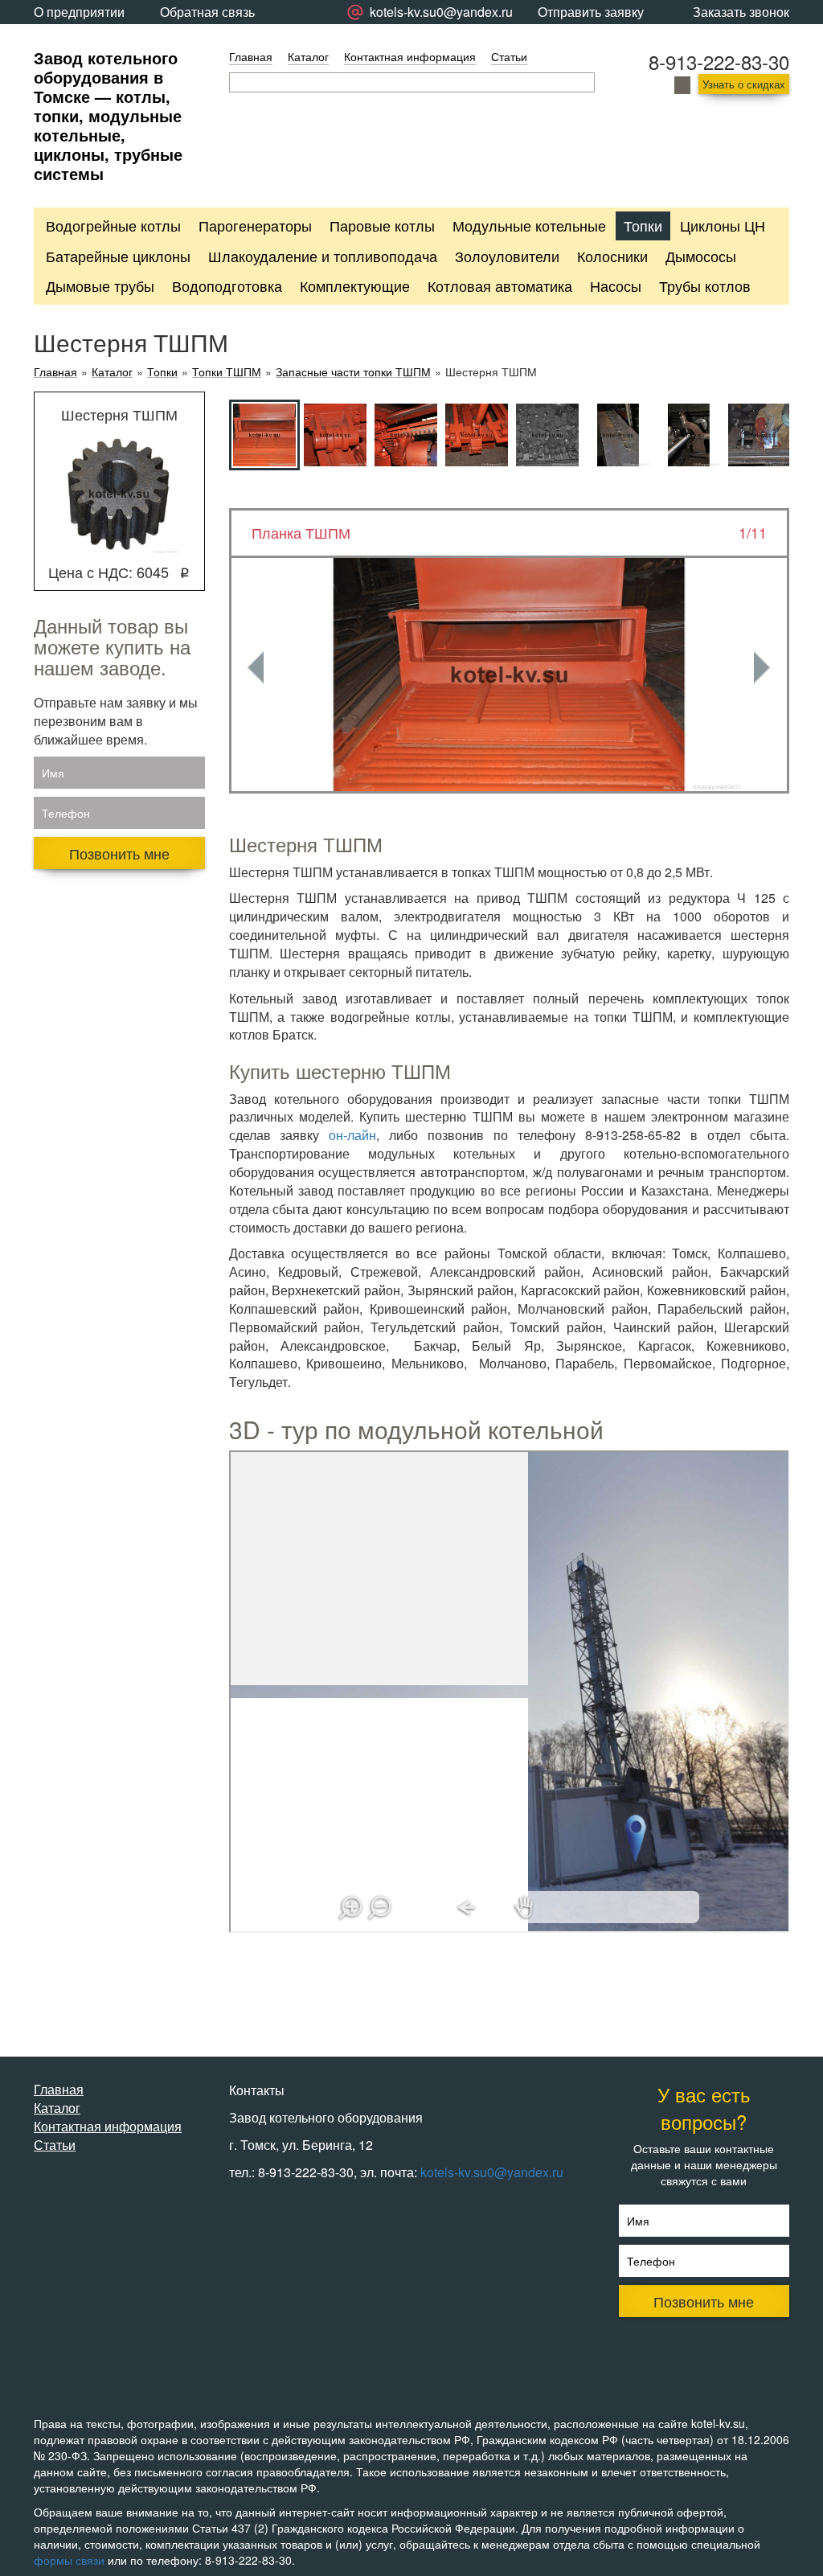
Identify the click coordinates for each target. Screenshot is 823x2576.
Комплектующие (355, 285)
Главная (251, 56)
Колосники (612, 256)
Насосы (616, 285)
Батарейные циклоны (118, 256)
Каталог (308, 56)
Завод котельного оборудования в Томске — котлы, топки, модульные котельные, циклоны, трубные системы (108, 115)
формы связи (69, 2560)
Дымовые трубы (100, 285)
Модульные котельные (529, 225)
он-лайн (352, 1135)
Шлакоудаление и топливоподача (323, 256)
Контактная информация (410, 56)
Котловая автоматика (500, 285)
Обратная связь (207, 12)
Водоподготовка (227, 285)
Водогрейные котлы (113, 225)
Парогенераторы (255, 225)
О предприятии (79, 12)
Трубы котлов (705, 285)
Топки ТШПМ (227, 372)
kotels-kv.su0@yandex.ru (492, 2172)
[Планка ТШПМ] (510, 675)
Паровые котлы (382, 225)
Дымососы (701, 256)
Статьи (509, 56)
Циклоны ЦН (723, 225)
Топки (643, 225)
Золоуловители (507, 256)
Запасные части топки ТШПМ (353, 372)
